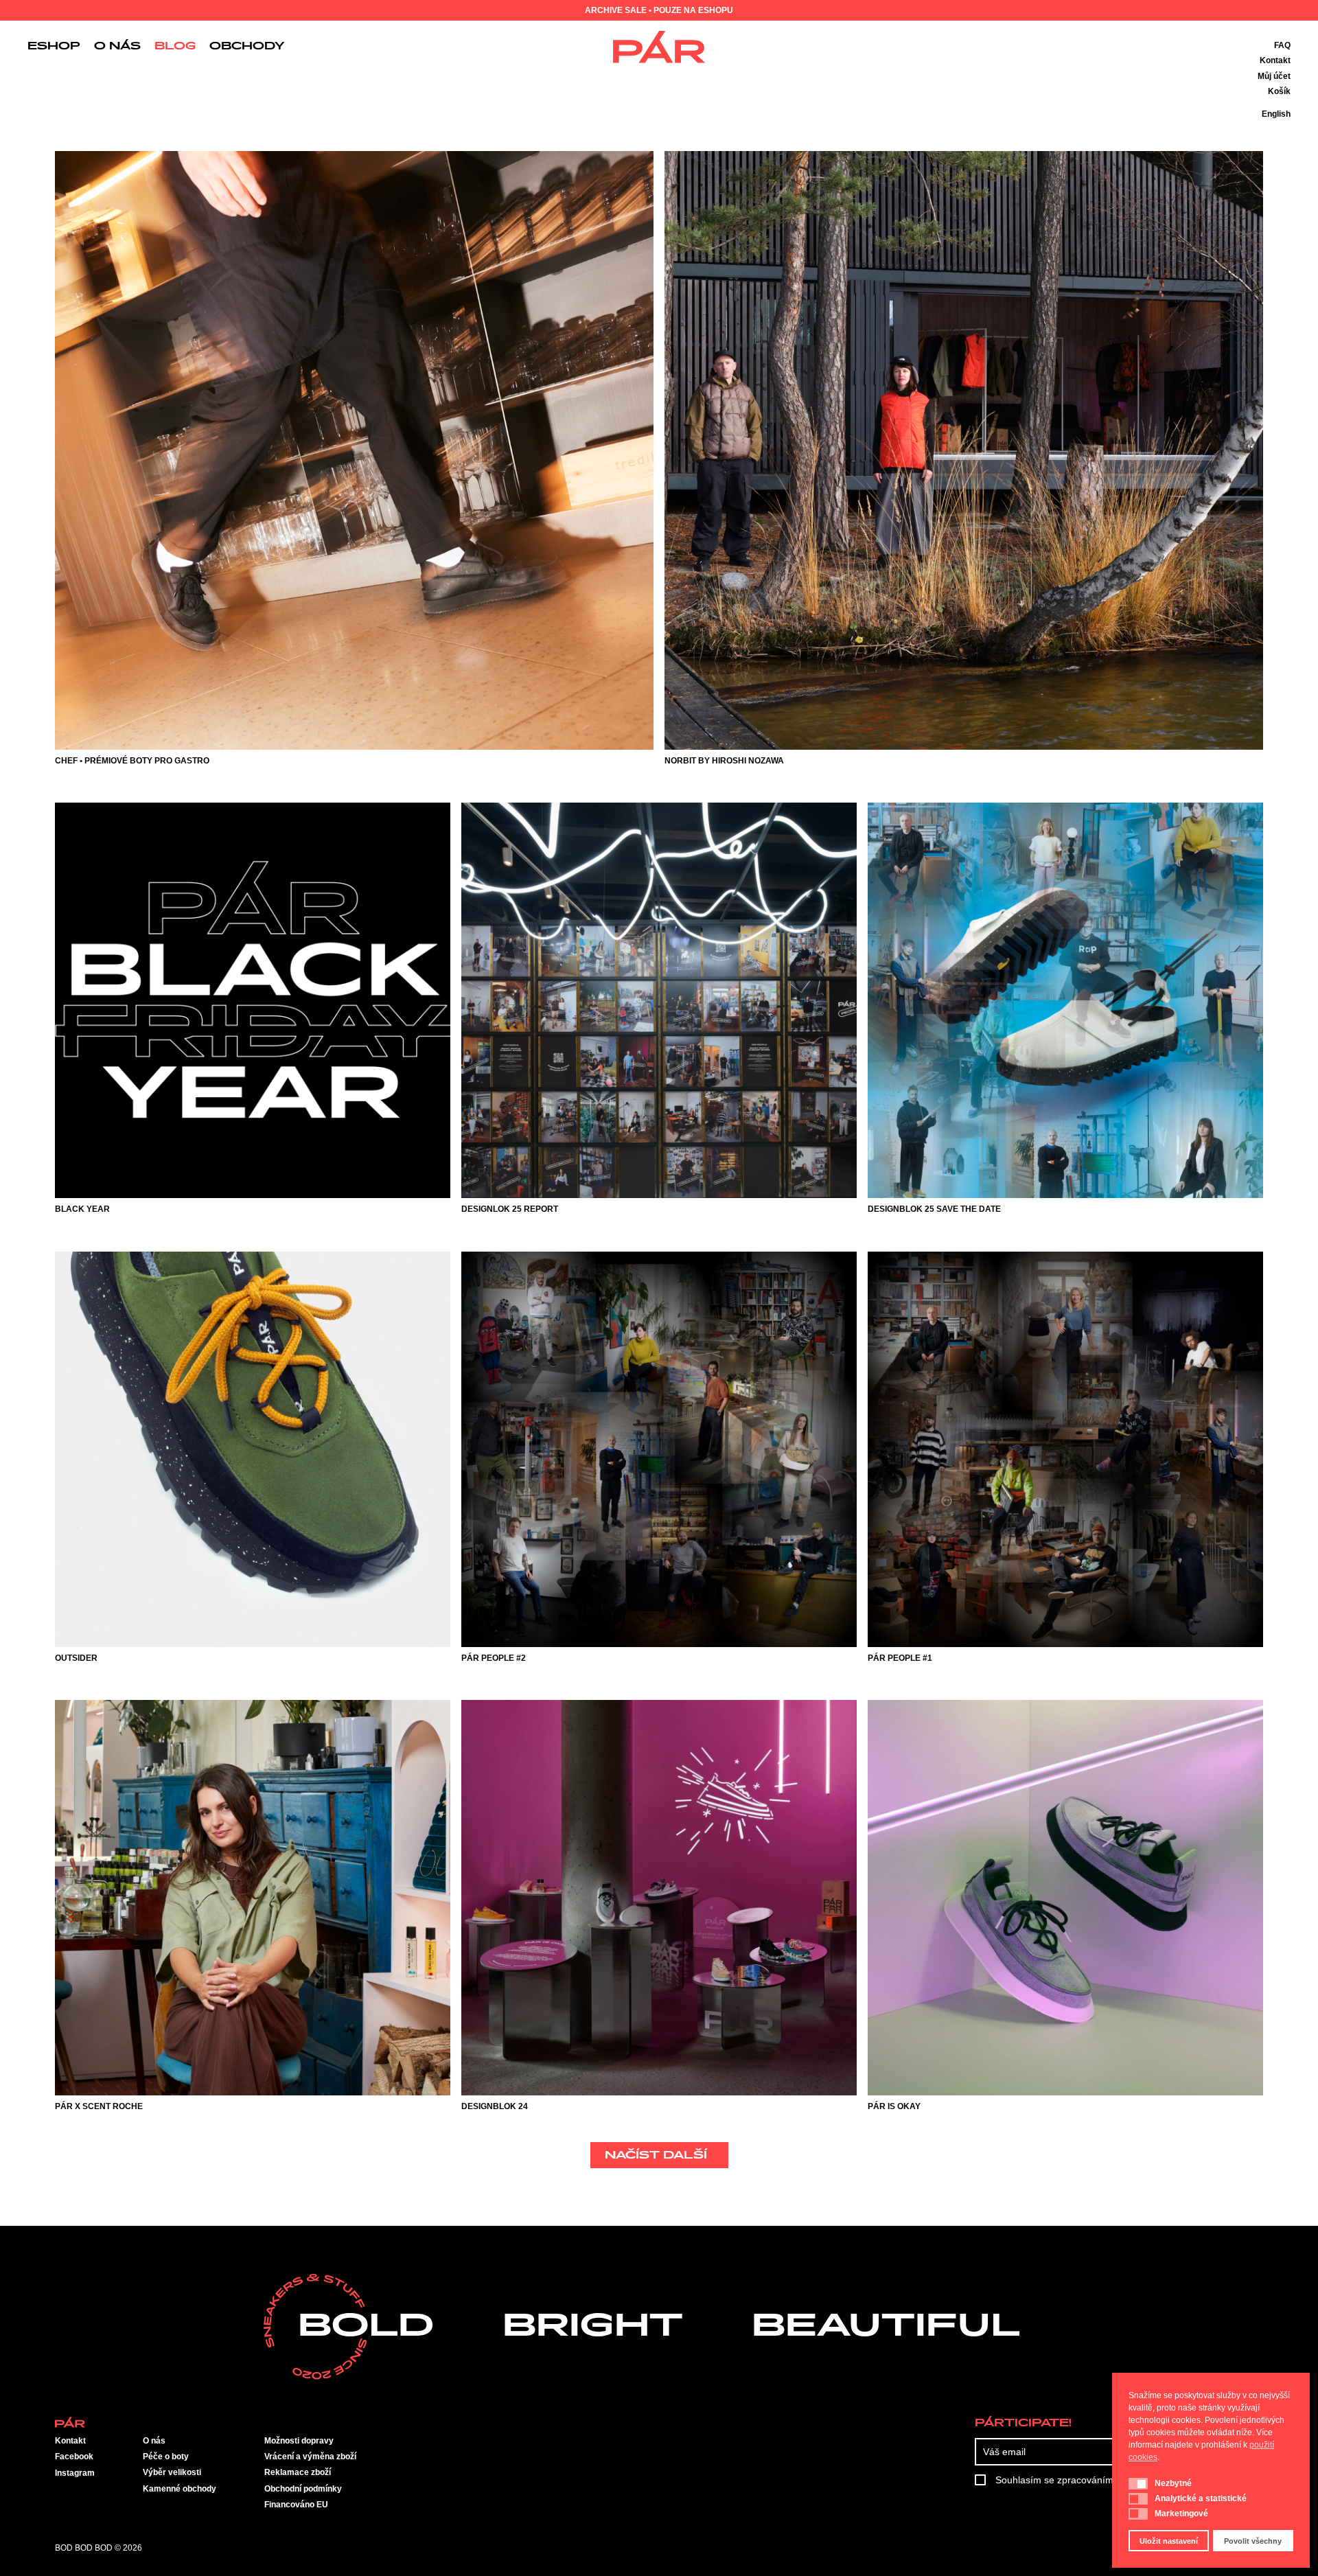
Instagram (75, 2473)
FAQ (1282, 45)
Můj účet (1274, 76)
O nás (117, 47)
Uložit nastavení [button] (1169, 2541)
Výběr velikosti (172, 2472)
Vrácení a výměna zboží (310, 2457)
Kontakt (1275, 60)
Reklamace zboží (298, 2472)
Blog (175, 47)
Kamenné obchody (180, 2489)
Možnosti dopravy (299, 2441)
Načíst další (656, 2156)
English (1276, 114)
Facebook (74, 2457)
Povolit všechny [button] (1253, 2541)
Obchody (247, 47)
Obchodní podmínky (303, 2489)
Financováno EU (296, 2505)
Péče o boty (166, 2457)
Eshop (54, 47)
